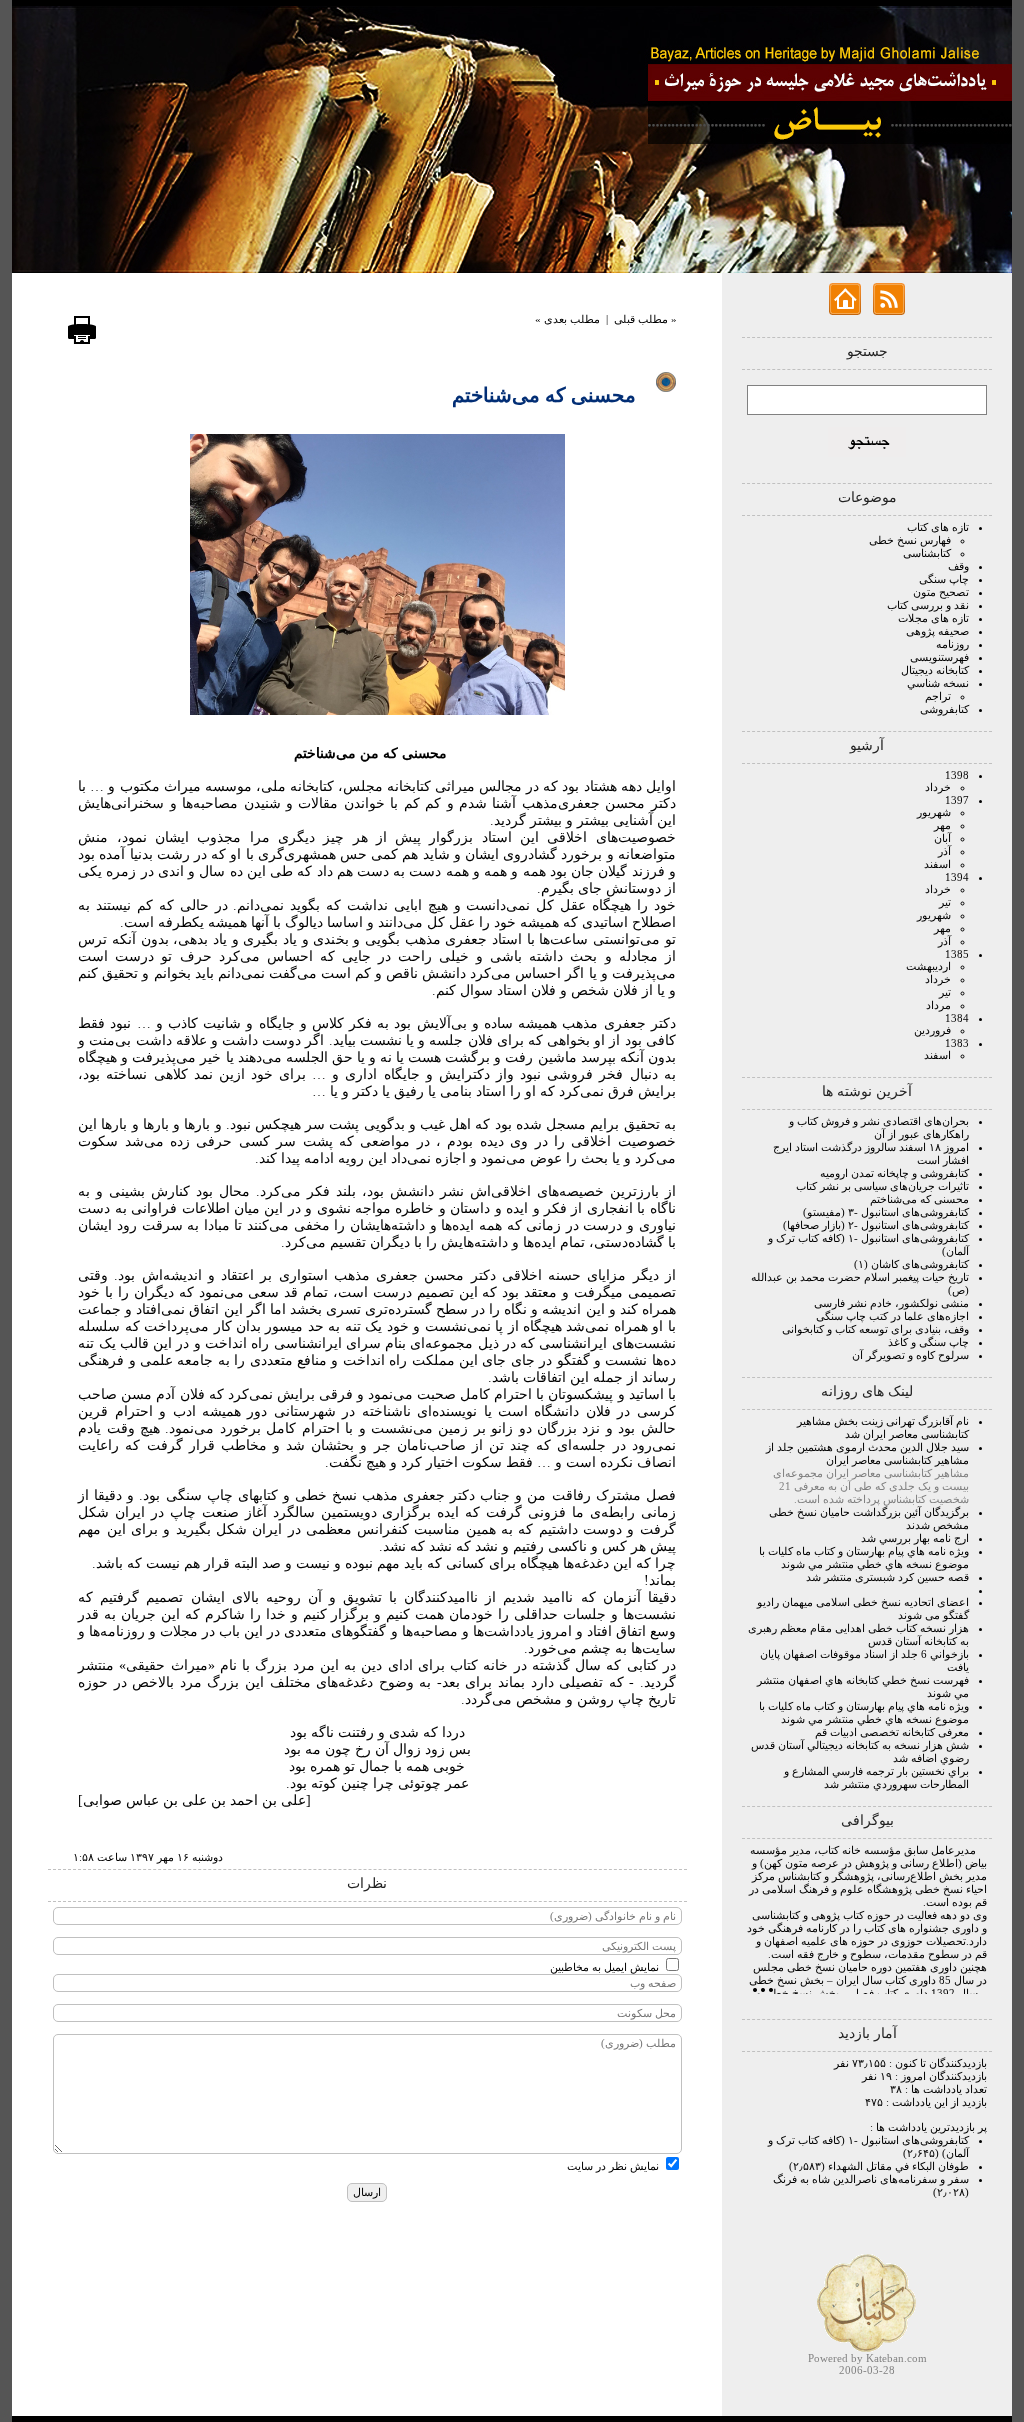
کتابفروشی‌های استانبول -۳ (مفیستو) (886, 1212)
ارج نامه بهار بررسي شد (915, 1538)
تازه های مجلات (933, 618)
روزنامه (952, 644)
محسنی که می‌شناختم (919, 1199)
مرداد (938, 1005)
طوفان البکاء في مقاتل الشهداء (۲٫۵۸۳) (879, 2166)
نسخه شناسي (938, 683)
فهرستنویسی (939, 657)
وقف (958, 566)
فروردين (932, 1030)
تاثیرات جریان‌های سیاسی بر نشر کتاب (882, 1186)
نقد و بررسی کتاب (928, 605)
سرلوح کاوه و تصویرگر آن (910, 1355)
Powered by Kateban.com (867, 2358)
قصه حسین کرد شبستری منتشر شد (887, 1577)
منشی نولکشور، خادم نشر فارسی (891, 1303)
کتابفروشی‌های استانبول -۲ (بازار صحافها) (876, 1225)
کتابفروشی (944, 709)
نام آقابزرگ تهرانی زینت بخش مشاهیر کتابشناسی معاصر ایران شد (883, 1427)
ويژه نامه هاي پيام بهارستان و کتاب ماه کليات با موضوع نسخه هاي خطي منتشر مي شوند (864, 1557)
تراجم (938, 696)
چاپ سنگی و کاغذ (928, 1342)
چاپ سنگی (944, 579)
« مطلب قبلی (645, 319)
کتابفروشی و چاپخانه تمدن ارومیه (894, 1173)
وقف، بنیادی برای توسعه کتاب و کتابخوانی (875, 1329)
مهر (942, 825)
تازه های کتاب (938, 527)
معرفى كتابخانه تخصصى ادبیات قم (892, 1732)
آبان (942, 838)
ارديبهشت (928, 966)
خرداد (938, 787)
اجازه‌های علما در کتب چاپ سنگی (892, 1316)
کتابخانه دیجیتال (935, 670)
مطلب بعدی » (567, 319)
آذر (944, 851)
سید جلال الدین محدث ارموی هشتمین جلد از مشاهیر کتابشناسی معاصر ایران (867, 1453)
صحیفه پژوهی (937, 631)
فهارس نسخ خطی (910, 540)
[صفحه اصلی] (845, 311)
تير (945, 902)
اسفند (937, 864)
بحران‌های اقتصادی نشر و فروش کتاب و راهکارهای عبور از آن (879, 1127)
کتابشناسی (927, 553)
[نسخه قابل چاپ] (82, 341)
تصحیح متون (941, 592)
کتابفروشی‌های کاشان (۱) (911, 1264)
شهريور (934, 812)
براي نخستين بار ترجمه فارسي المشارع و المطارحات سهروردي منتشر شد (876, 1777)
